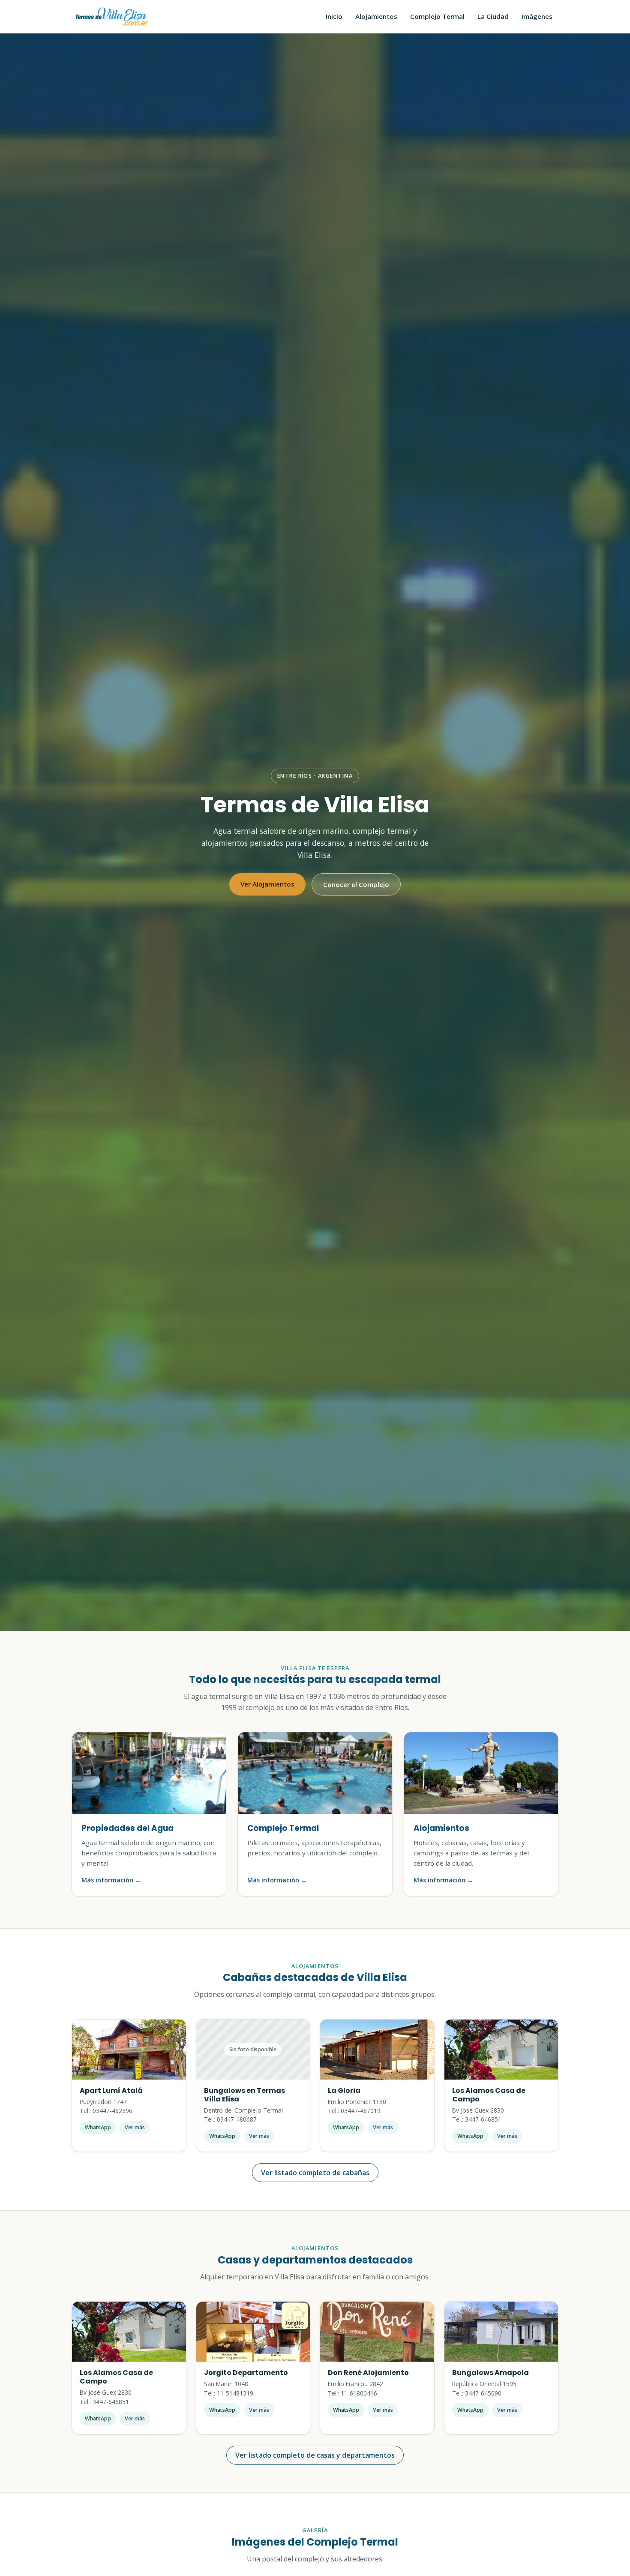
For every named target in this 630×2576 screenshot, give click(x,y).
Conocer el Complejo (356, 884)
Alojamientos (376, 16)
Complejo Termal (437, 16)
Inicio (334, 16)
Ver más (135, 2127)
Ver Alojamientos (267, 884)
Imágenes (537, 16)
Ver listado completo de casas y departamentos (315, 2455)
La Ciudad (493, 16)
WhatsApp (98, 2127)
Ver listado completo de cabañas (315, 2173)
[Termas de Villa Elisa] (112, 17)
